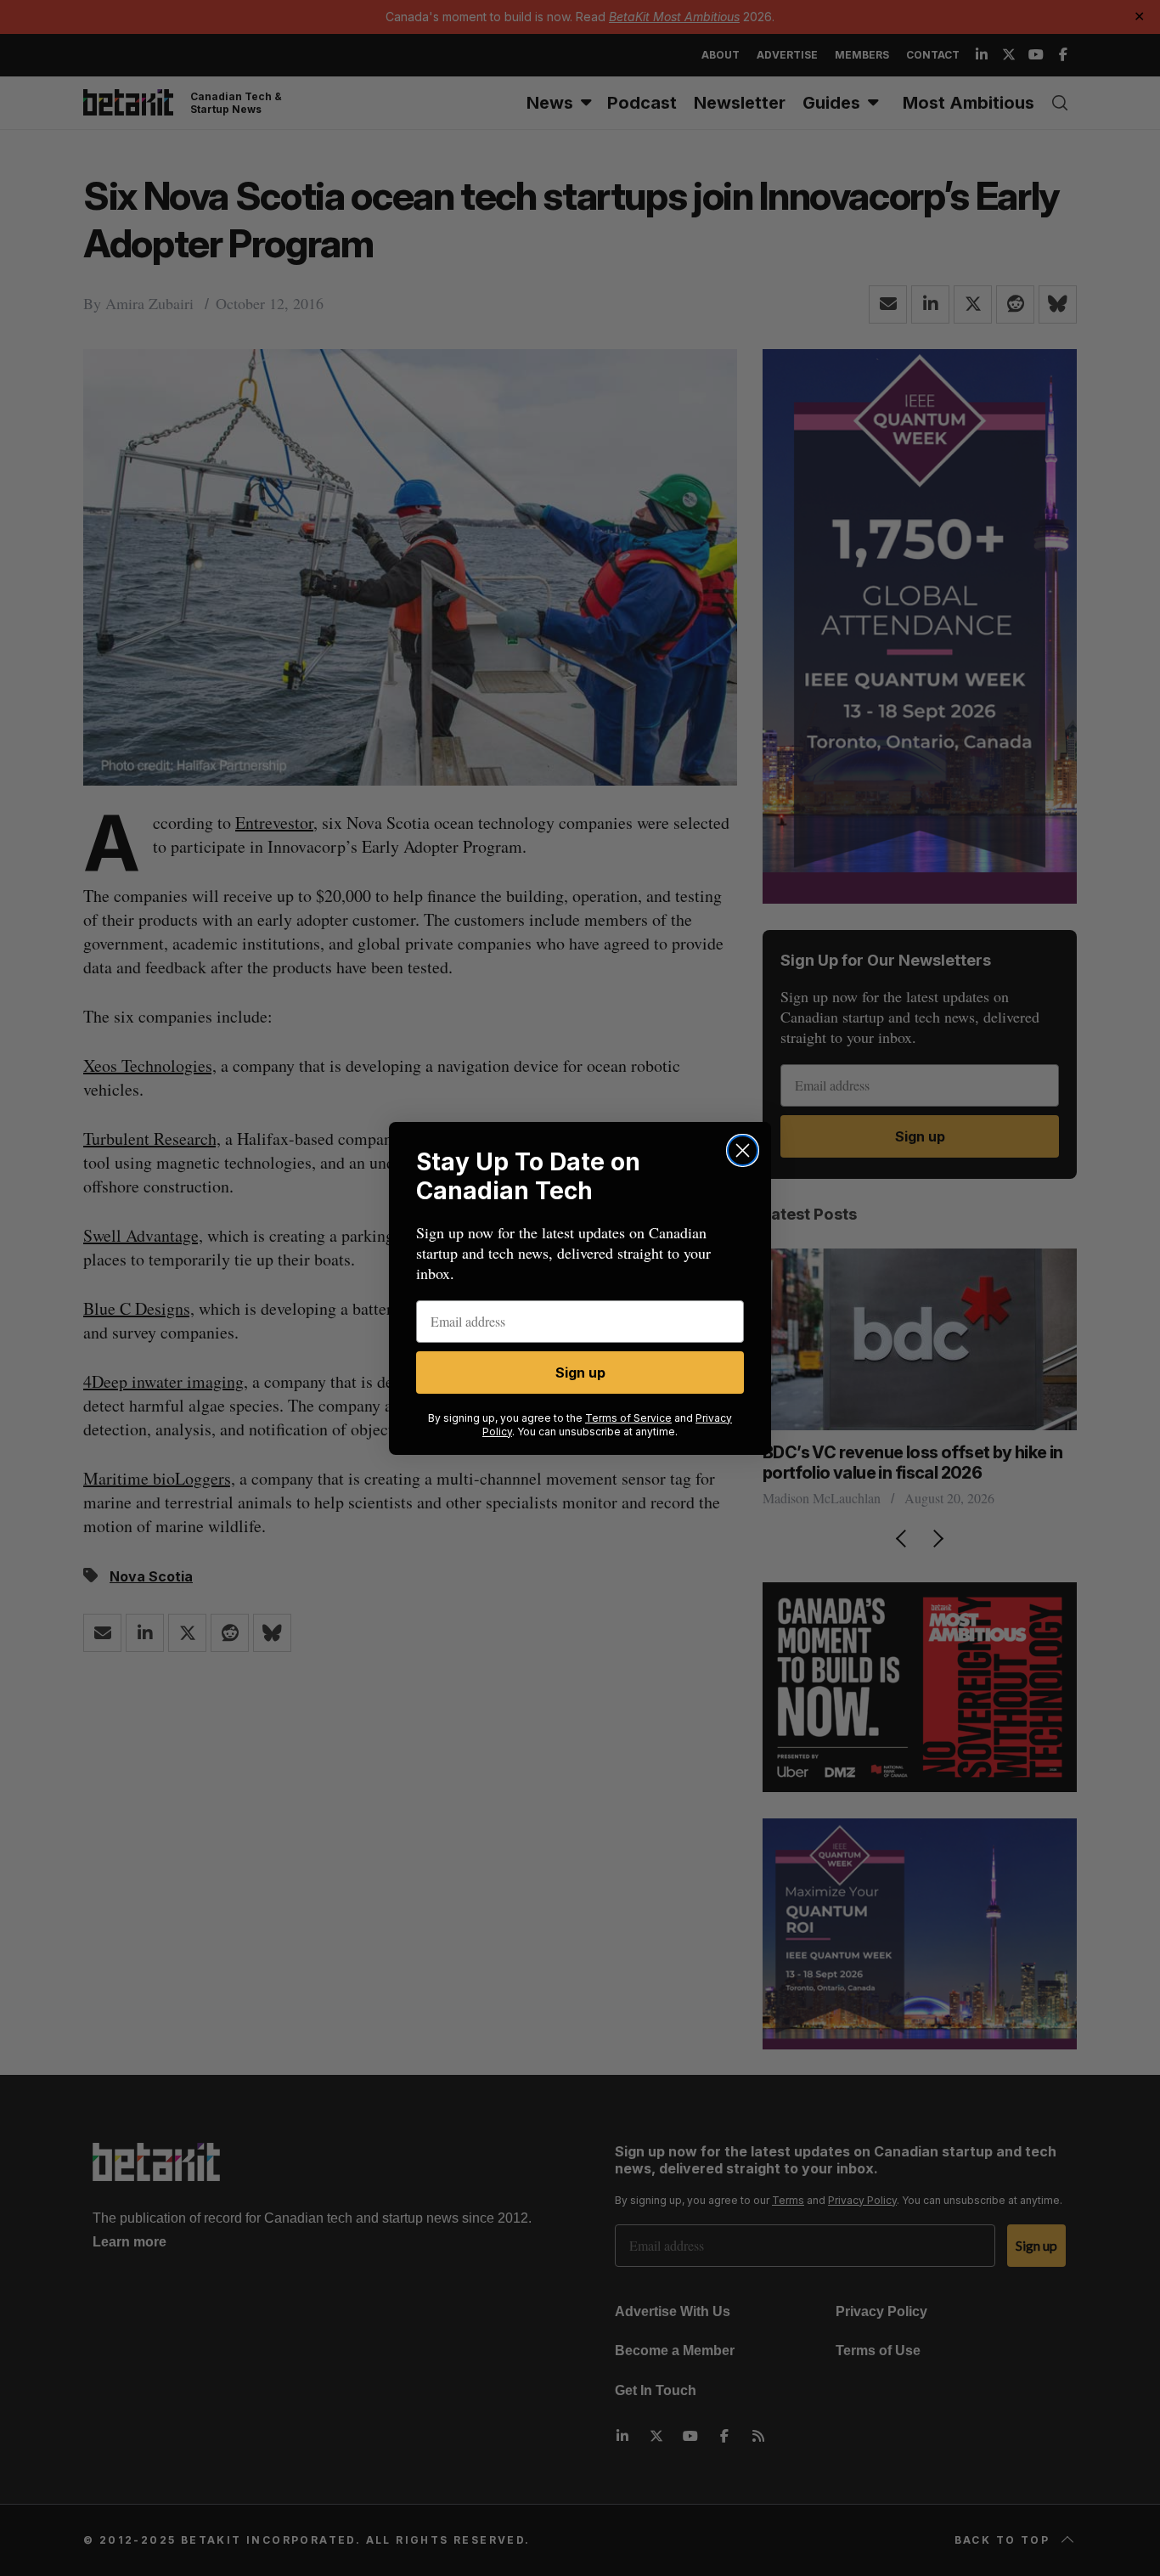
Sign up (580, 1373)
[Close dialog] (743, 1150)
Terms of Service (628, 1418)
